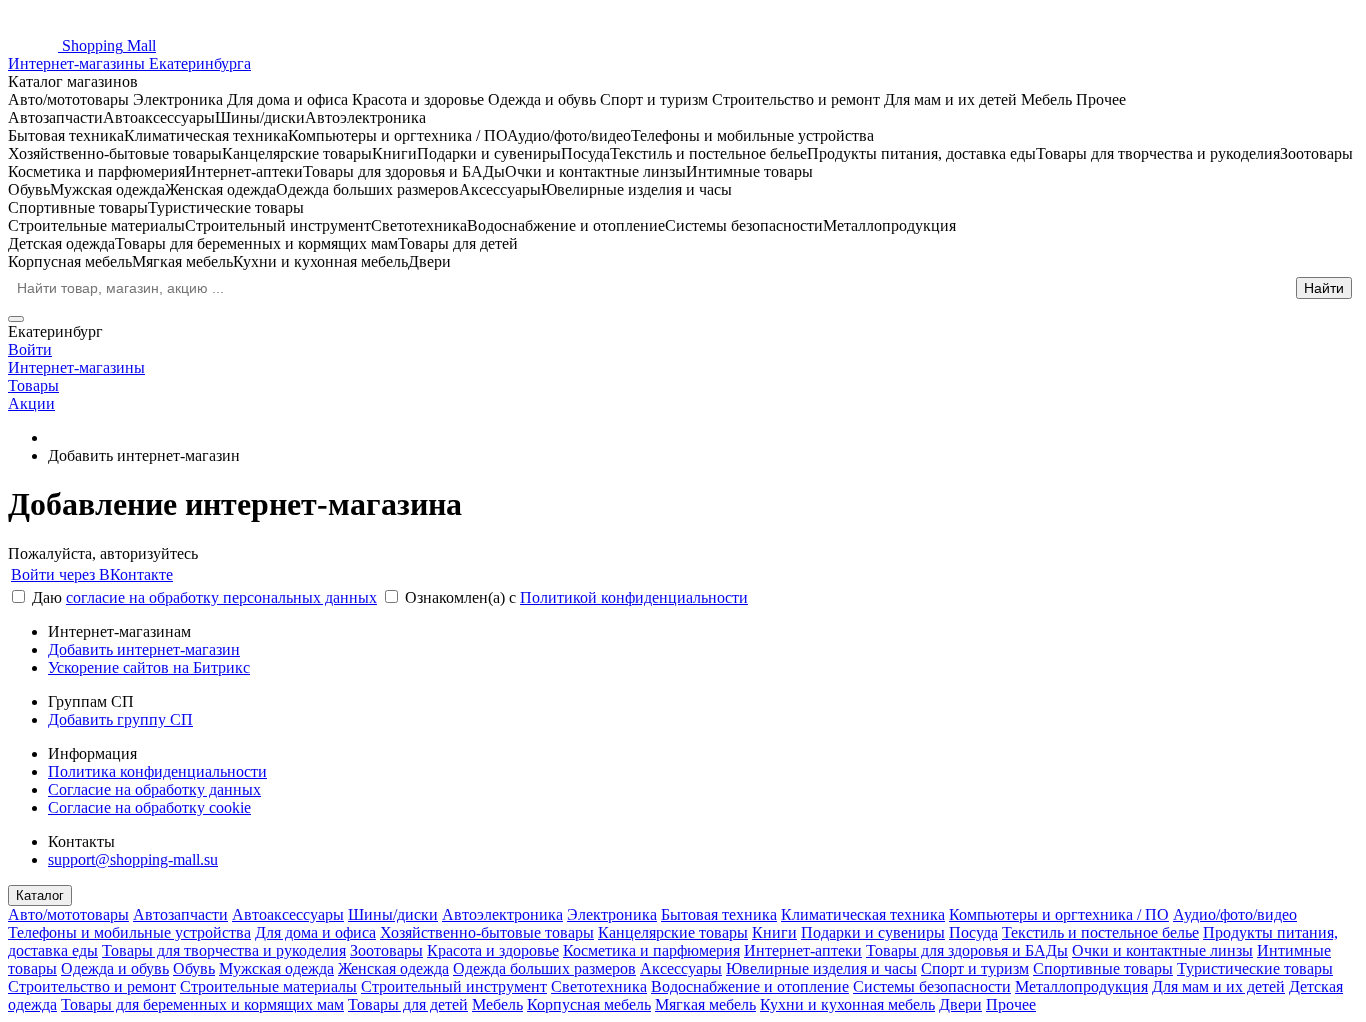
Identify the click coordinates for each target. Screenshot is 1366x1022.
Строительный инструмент (454, 986)
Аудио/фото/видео (1235, 914)
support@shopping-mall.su (133, 859)
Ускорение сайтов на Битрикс (149, 667)
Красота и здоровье (493, 950)
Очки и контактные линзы (1162, 950)
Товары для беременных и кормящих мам (202, 1004)
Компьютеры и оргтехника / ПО (1059, 914)
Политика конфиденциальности (157, 771)
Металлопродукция (1081, 986)
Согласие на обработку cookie (149, 807)
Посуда (973, 932)
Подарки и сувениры (873, 932)
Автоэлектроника (502, 914)
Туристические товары (1255, 968)
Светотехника (599, 986)
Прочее (1011, 1004)
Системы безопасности (932, 986)
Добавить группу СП (120, 719)
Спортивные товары (1103, 968)
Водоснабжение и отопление (750, 986)
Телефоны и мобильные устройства (129, 932)
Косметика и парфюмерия (651, 950)
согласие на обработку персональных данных (221, 597)
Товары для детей (408, 1004)
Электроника (612, 914)
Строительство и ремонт (92, 986)
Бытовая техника (719, 914)
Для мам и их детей (1218, 986)
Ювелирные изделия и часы (821, 968)
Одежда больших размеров (544, 968)
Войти (30, 349)
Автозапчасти (180, 914)
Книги (774, 932)
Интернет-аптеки (803, 950)
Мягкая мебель (705, 1004)
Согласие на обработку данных (154, 789)
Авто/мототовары (68, 914)
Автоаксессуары (288, 914)
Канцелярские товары (673, 932)
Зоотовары (386, 950)
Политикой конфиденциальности (634, 597)
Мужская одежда (276, 968)
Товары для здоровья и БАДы (967, 950)
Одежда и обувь (115, 968)
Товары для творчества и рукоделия (224, 950)
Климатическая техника (863, 914)
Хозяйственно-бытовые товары (487, 932)
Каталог (40, 895)
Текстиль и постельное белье (1100, 932)
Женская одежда (393, 968)
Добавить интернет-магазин (144, 649)
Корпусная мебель (589, 1004)
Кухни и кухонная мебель (847, 1004)
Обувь (194, 968)
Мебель (497, 1004)
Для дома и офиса (315, 932)
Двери (960, 1004)
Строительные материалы (268, 986)
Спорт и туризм (975, 968)
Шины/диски (393, 914)
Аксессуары (681, 968)
